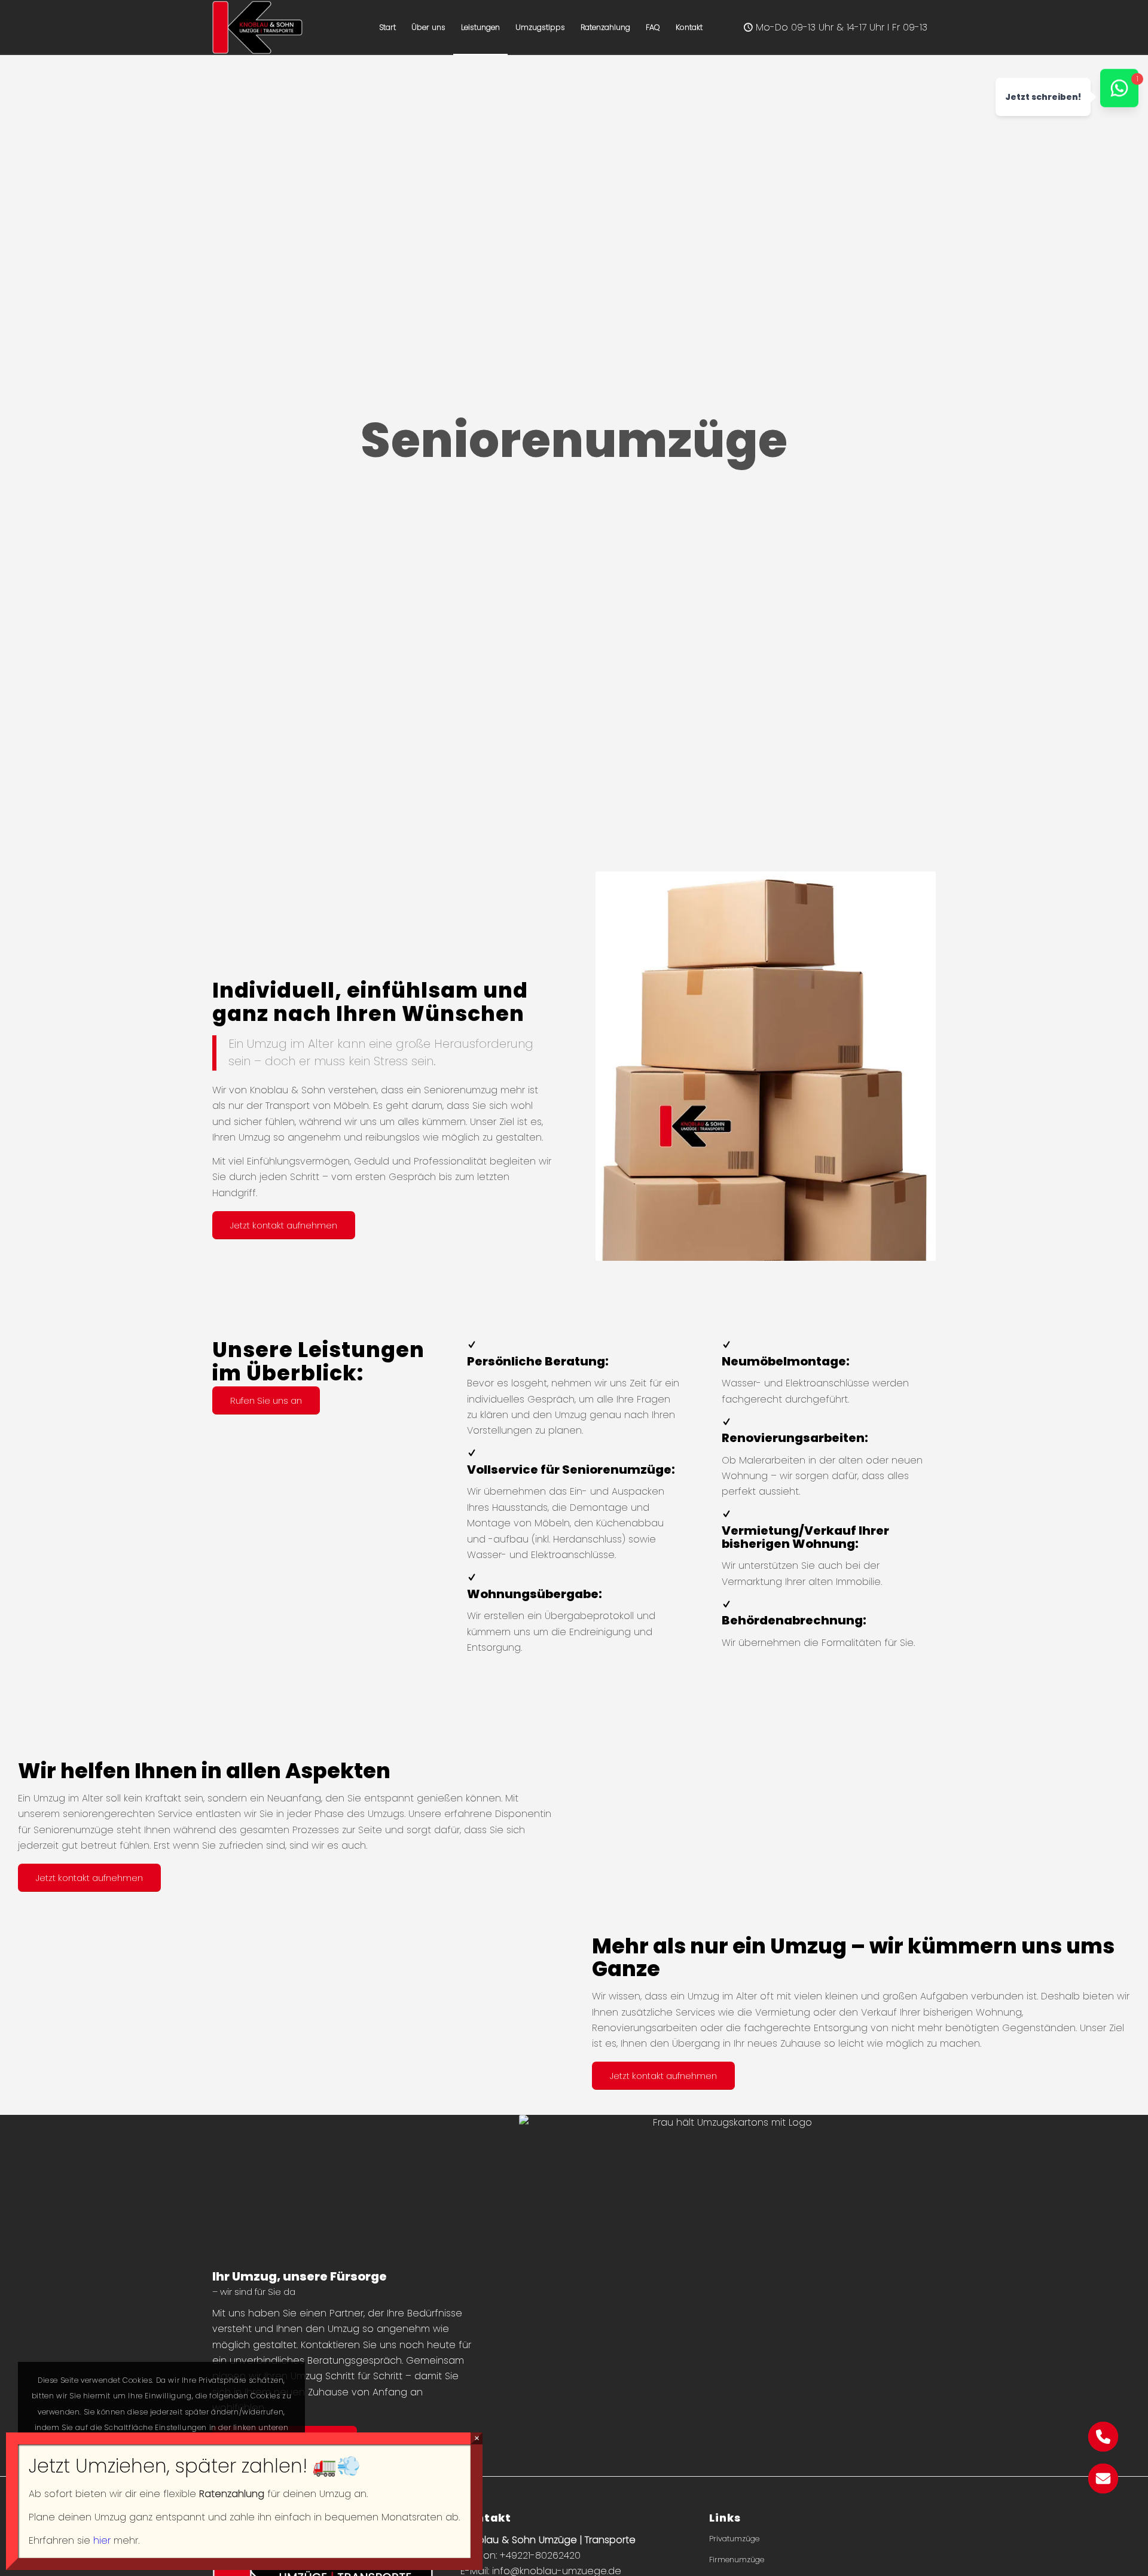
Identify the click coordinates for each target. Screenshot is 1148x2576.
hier (102, 2540)
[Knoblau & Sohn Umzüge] (257, 28)
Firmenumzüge (737, 2560)
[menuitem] (387, 28)
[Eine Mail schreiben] (1103, 2490)
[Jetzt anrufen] (1103, 2448)
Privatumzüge (734, 2539)
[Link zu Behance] (836, 27)
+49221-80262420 (540, 2555)
